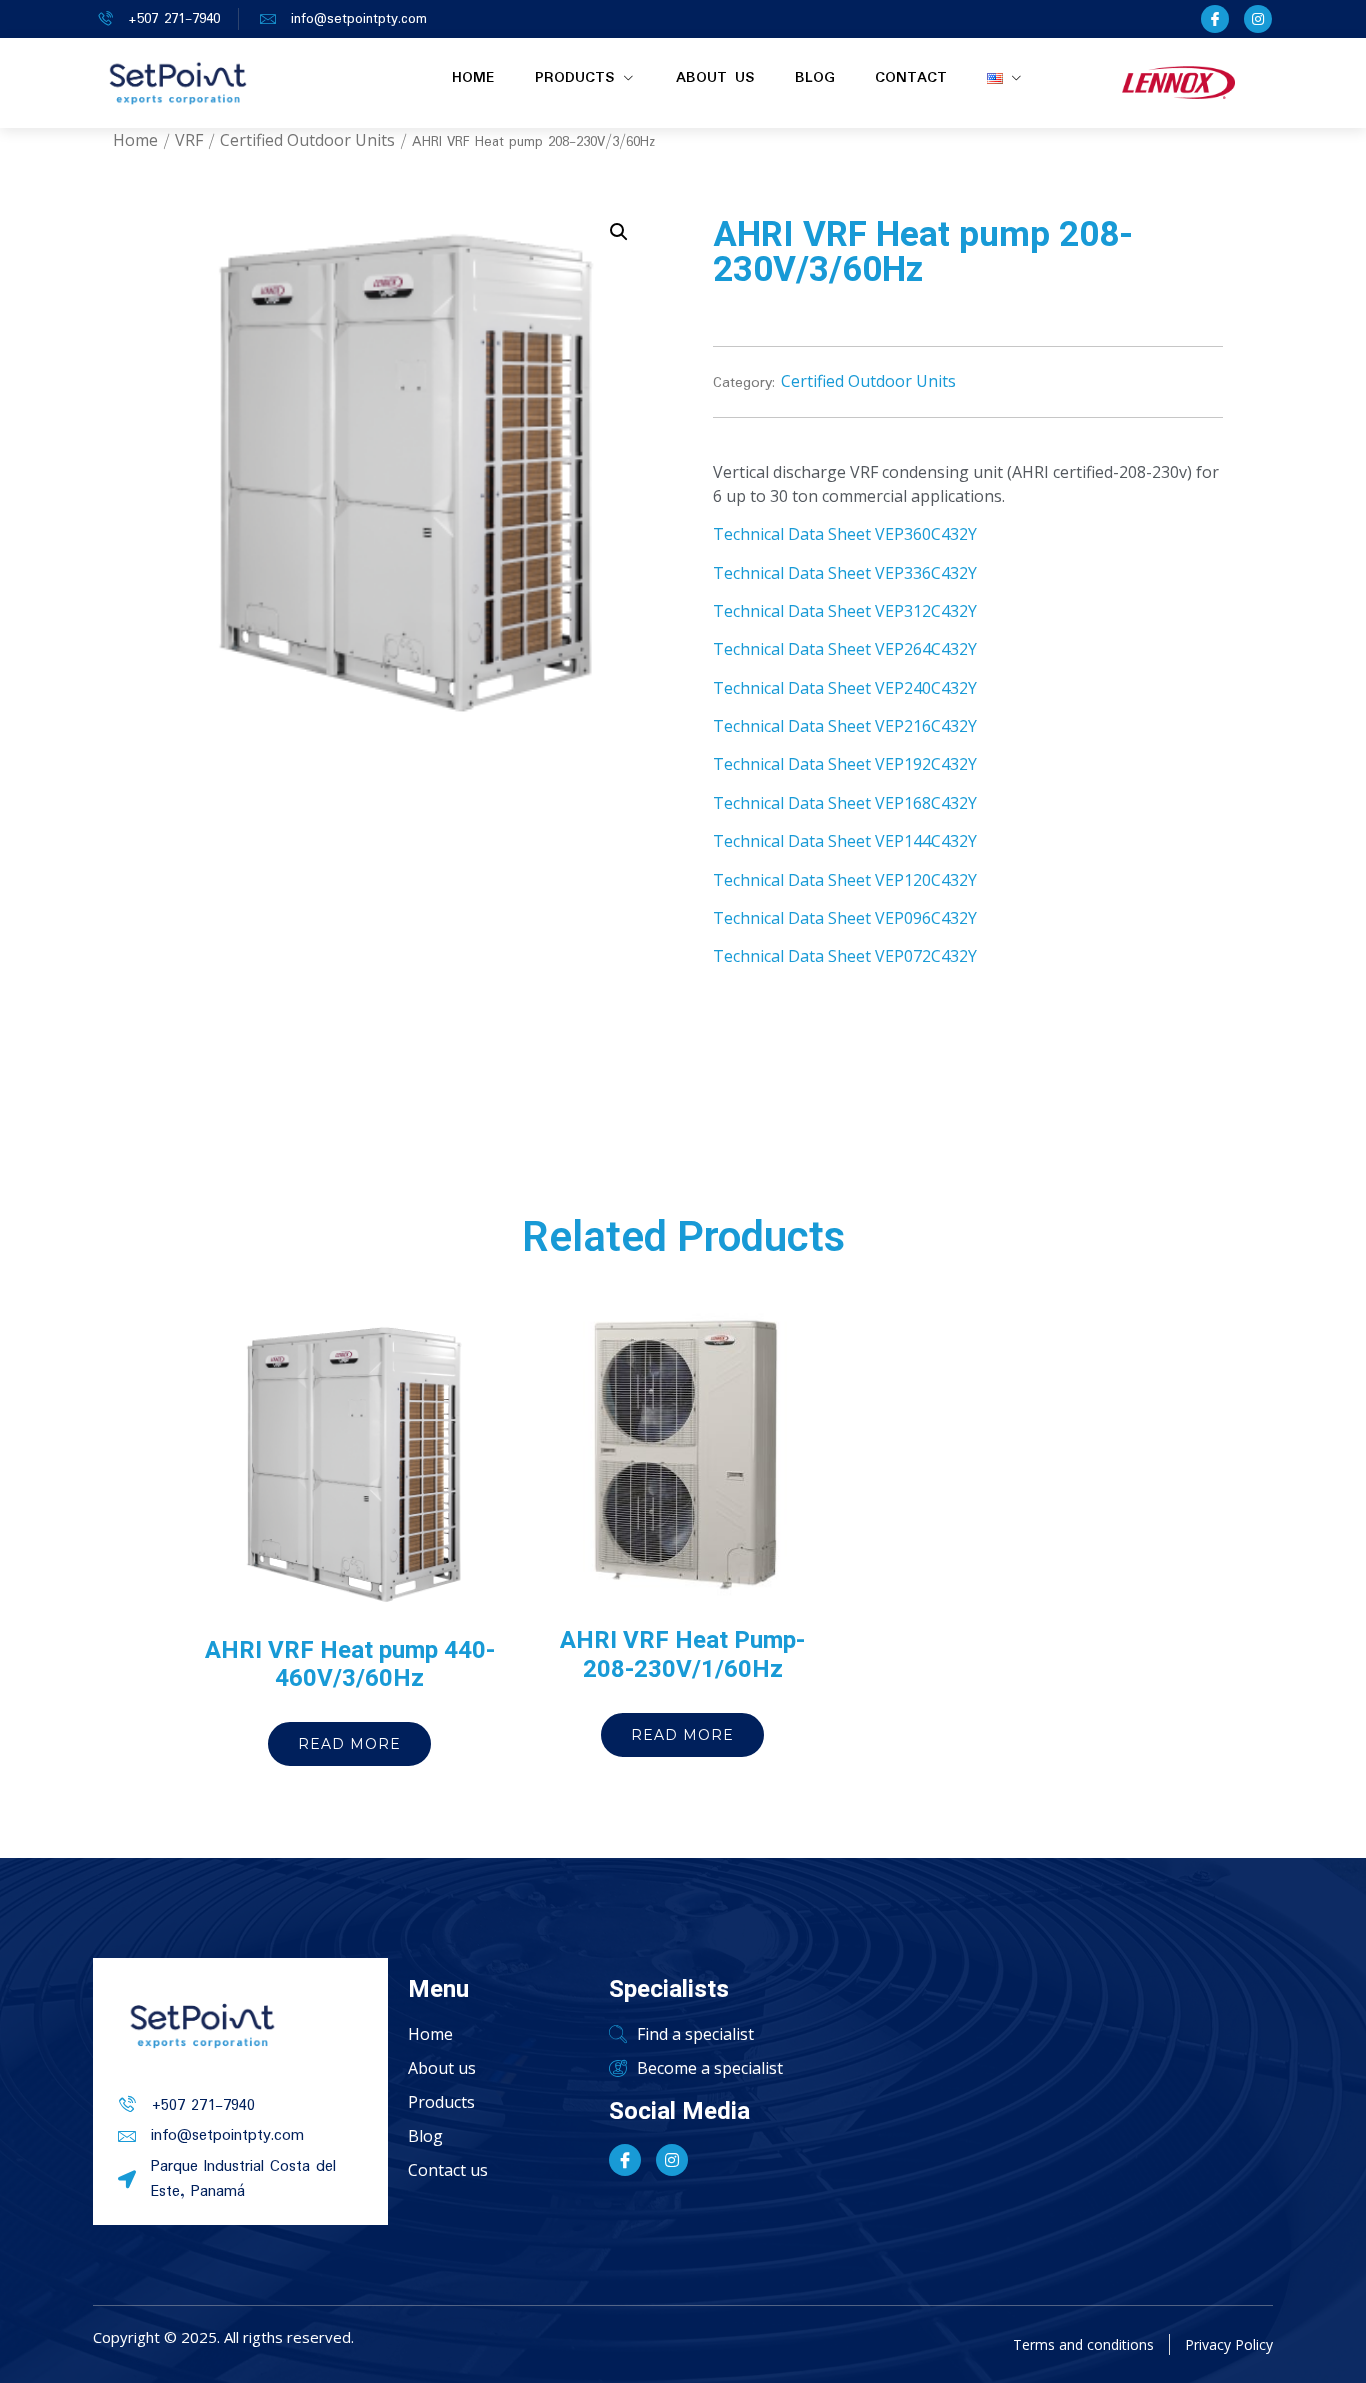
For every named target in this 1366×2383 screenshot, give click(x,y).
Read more (349, 1744)
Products (575, 78)
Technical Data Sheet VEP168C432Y (845, 803)
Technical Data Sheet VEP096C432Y (845, 918)
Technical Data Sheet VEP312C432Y (845, 611)
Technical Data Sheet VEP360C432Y (845, 534)
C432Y (954, 956)
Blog (815, 78)
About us (715, 78)
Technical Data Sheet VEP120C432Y (845, 880)
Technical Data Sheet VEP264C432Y (845, 649)
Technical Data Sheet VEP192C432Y (845, 764)
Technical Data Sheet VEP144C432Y (845, 841)
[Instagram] (1258, 19)
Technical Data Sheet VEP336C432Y (845, 573)
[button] (619, 232)
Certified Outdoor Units (307, 140)
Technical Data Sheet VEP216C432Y (845, 726)
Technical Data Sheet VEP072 (822, 956)
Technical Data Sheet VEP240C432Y (845, 688)
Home (473, 78)
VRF (189, 140)
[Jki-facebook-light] (1215, 19)
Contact (911, 78)
